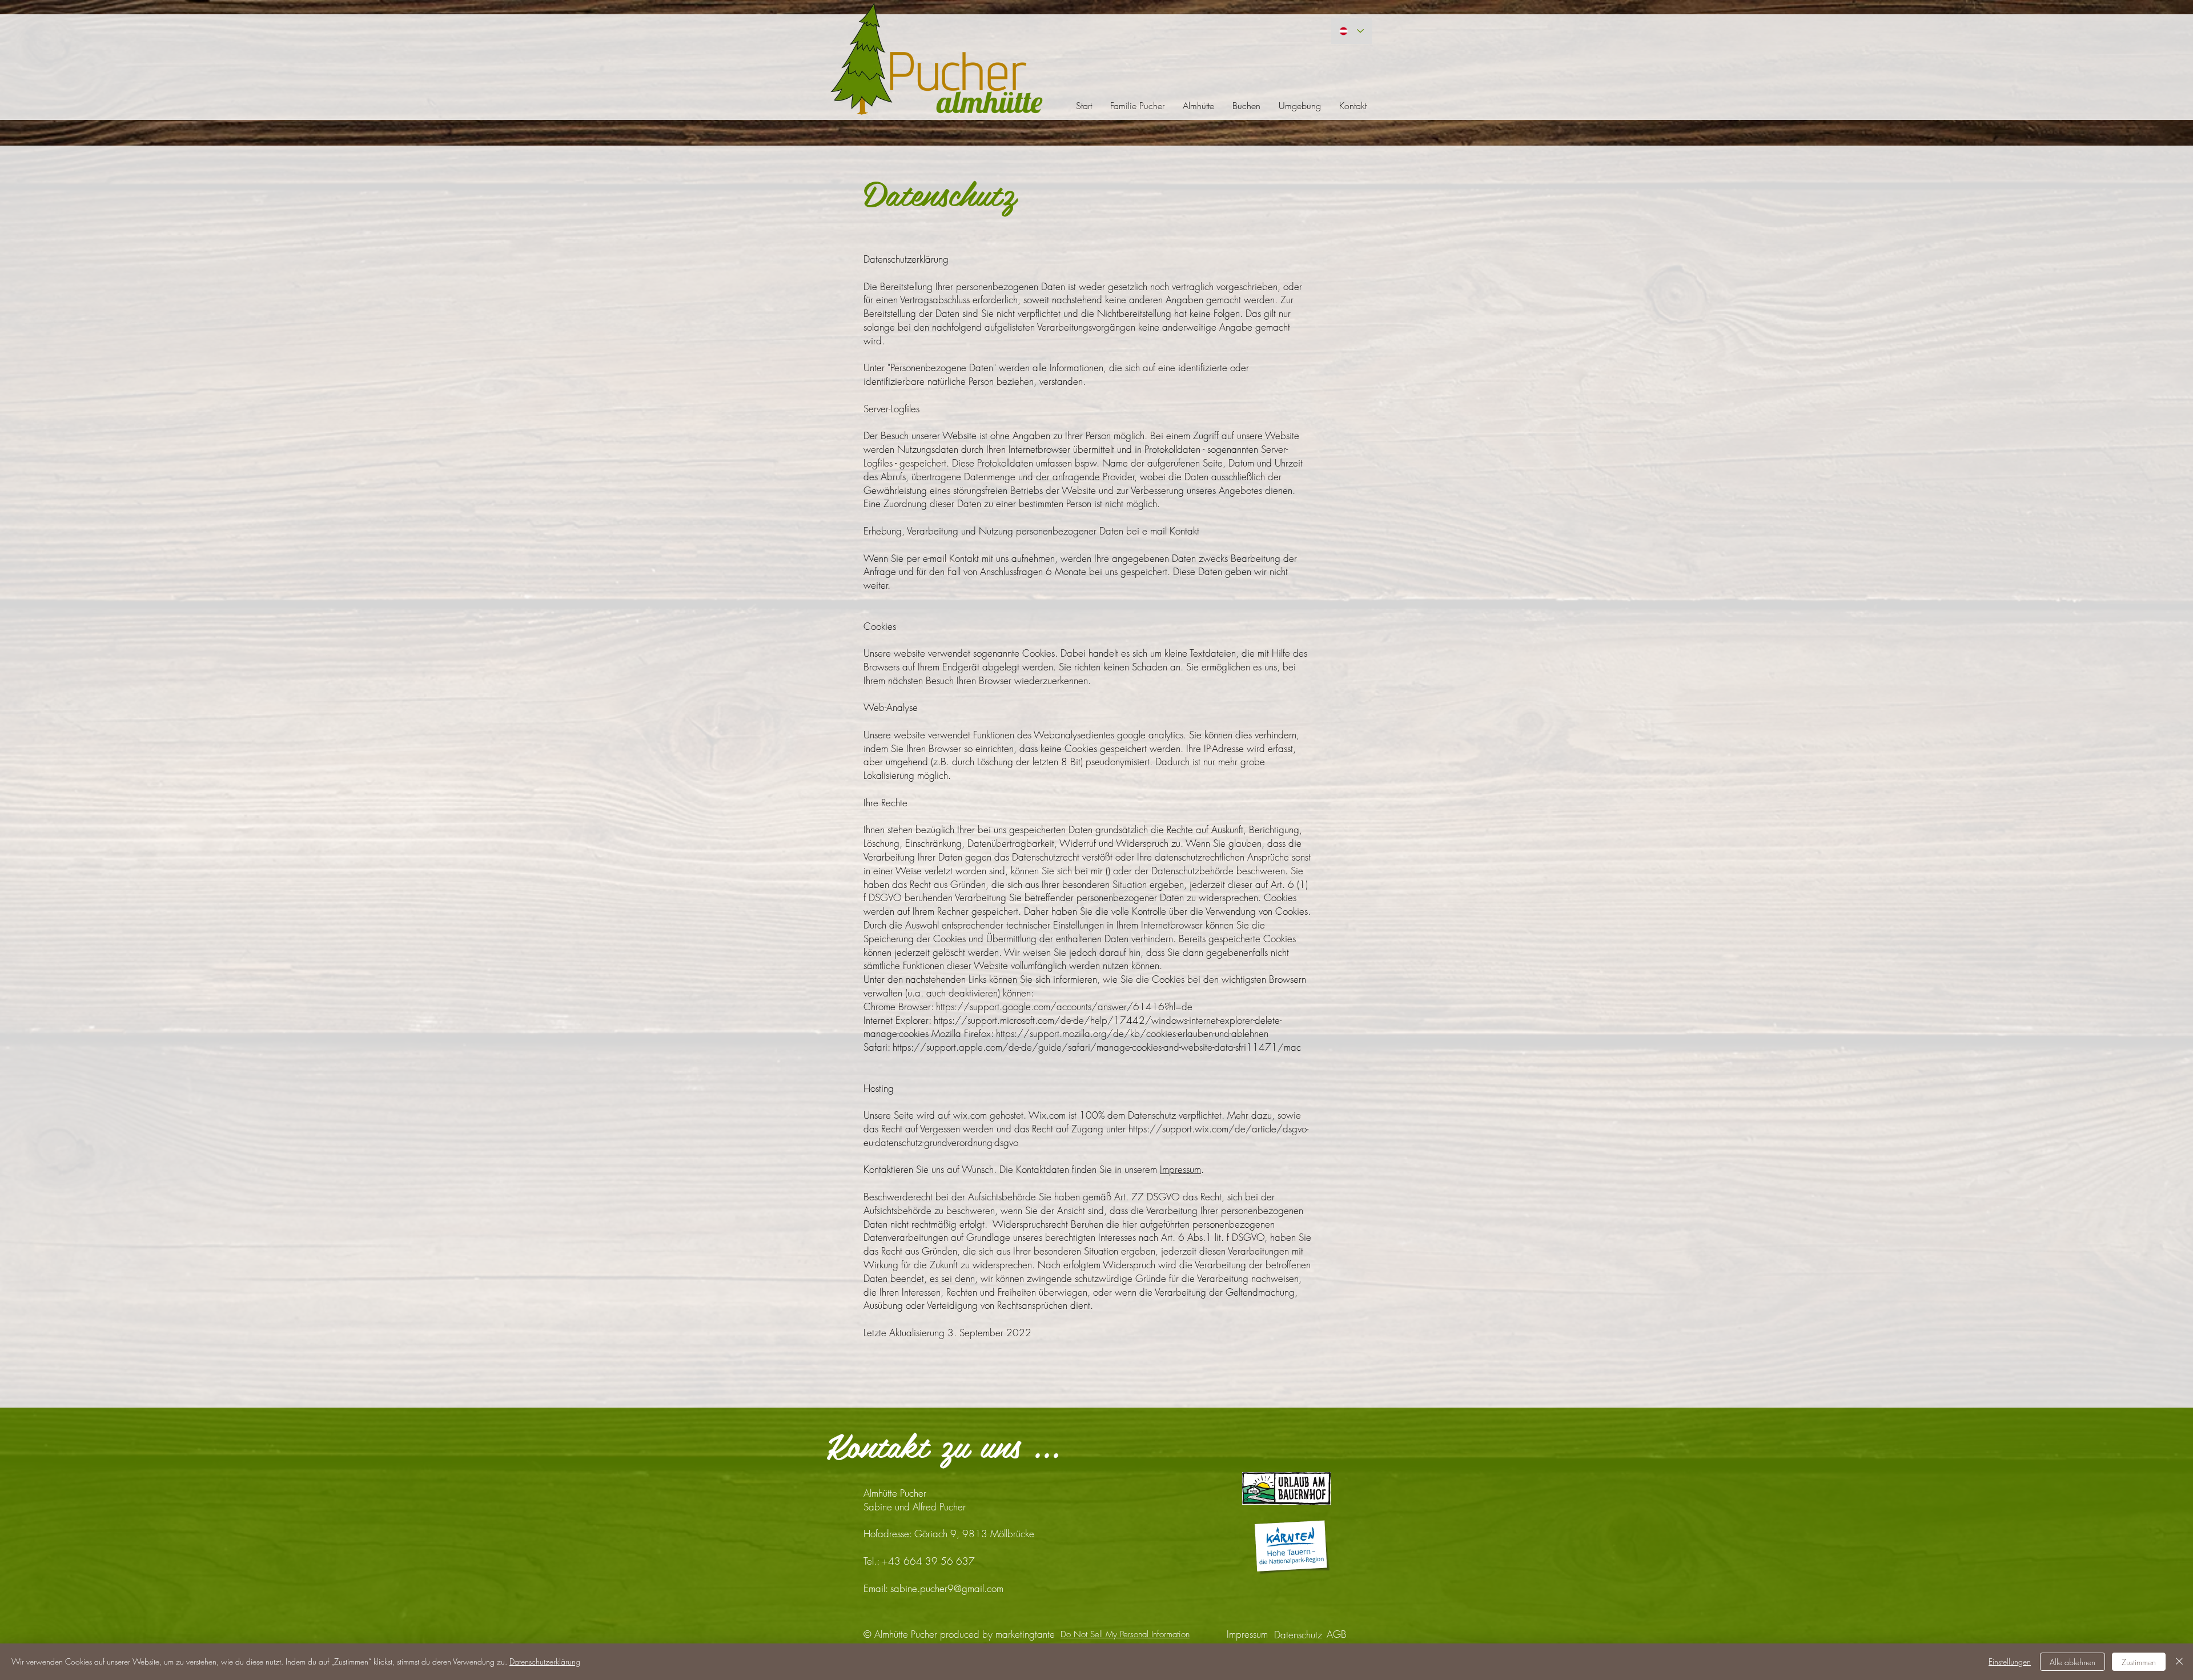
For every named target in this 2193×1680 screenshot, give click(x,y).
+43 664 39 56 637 (928, 1561)
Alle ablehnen (2072, 1662)
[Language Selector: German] (1351, 31)
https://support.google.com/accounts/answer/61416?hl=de (1064, 1006)
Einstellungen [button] (2010, 1661)
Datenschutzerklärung (545, 1661)
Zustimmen (2139, 1662)
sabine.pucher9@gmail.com (947, 1588)
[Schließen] (2179, 1662)
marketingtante (1025, 1634)
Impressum (1180, 1169)
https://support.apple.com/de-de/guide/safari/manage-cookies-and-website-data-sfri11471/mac (1097, 1047)
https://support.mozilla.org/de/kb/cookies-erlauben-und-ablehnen (1132, 1033)
